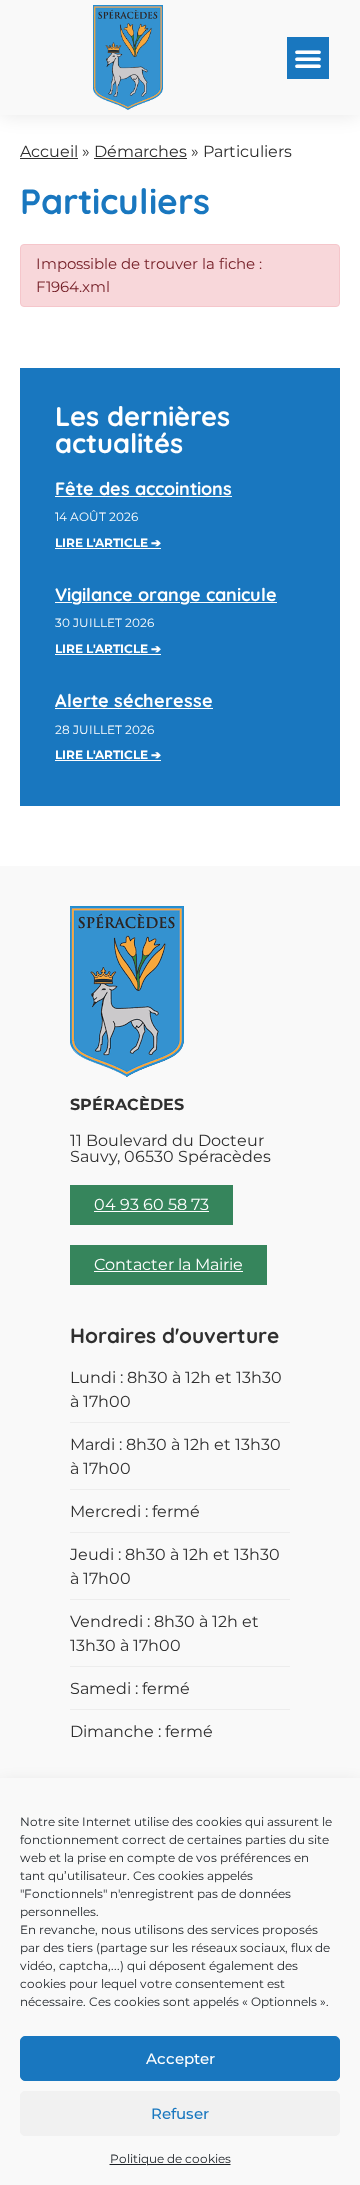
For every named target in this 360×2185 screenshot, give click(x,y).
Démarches (140, 151)
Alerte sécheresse (134, 700)
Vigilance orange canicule (166, 594)
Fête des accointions (143, 488)
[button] (308, 58)
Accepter (180, 2058)
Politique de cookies (170, 2158)
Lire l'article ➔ (108, 542)
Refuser (180, 2113)
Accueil (49, 151)
